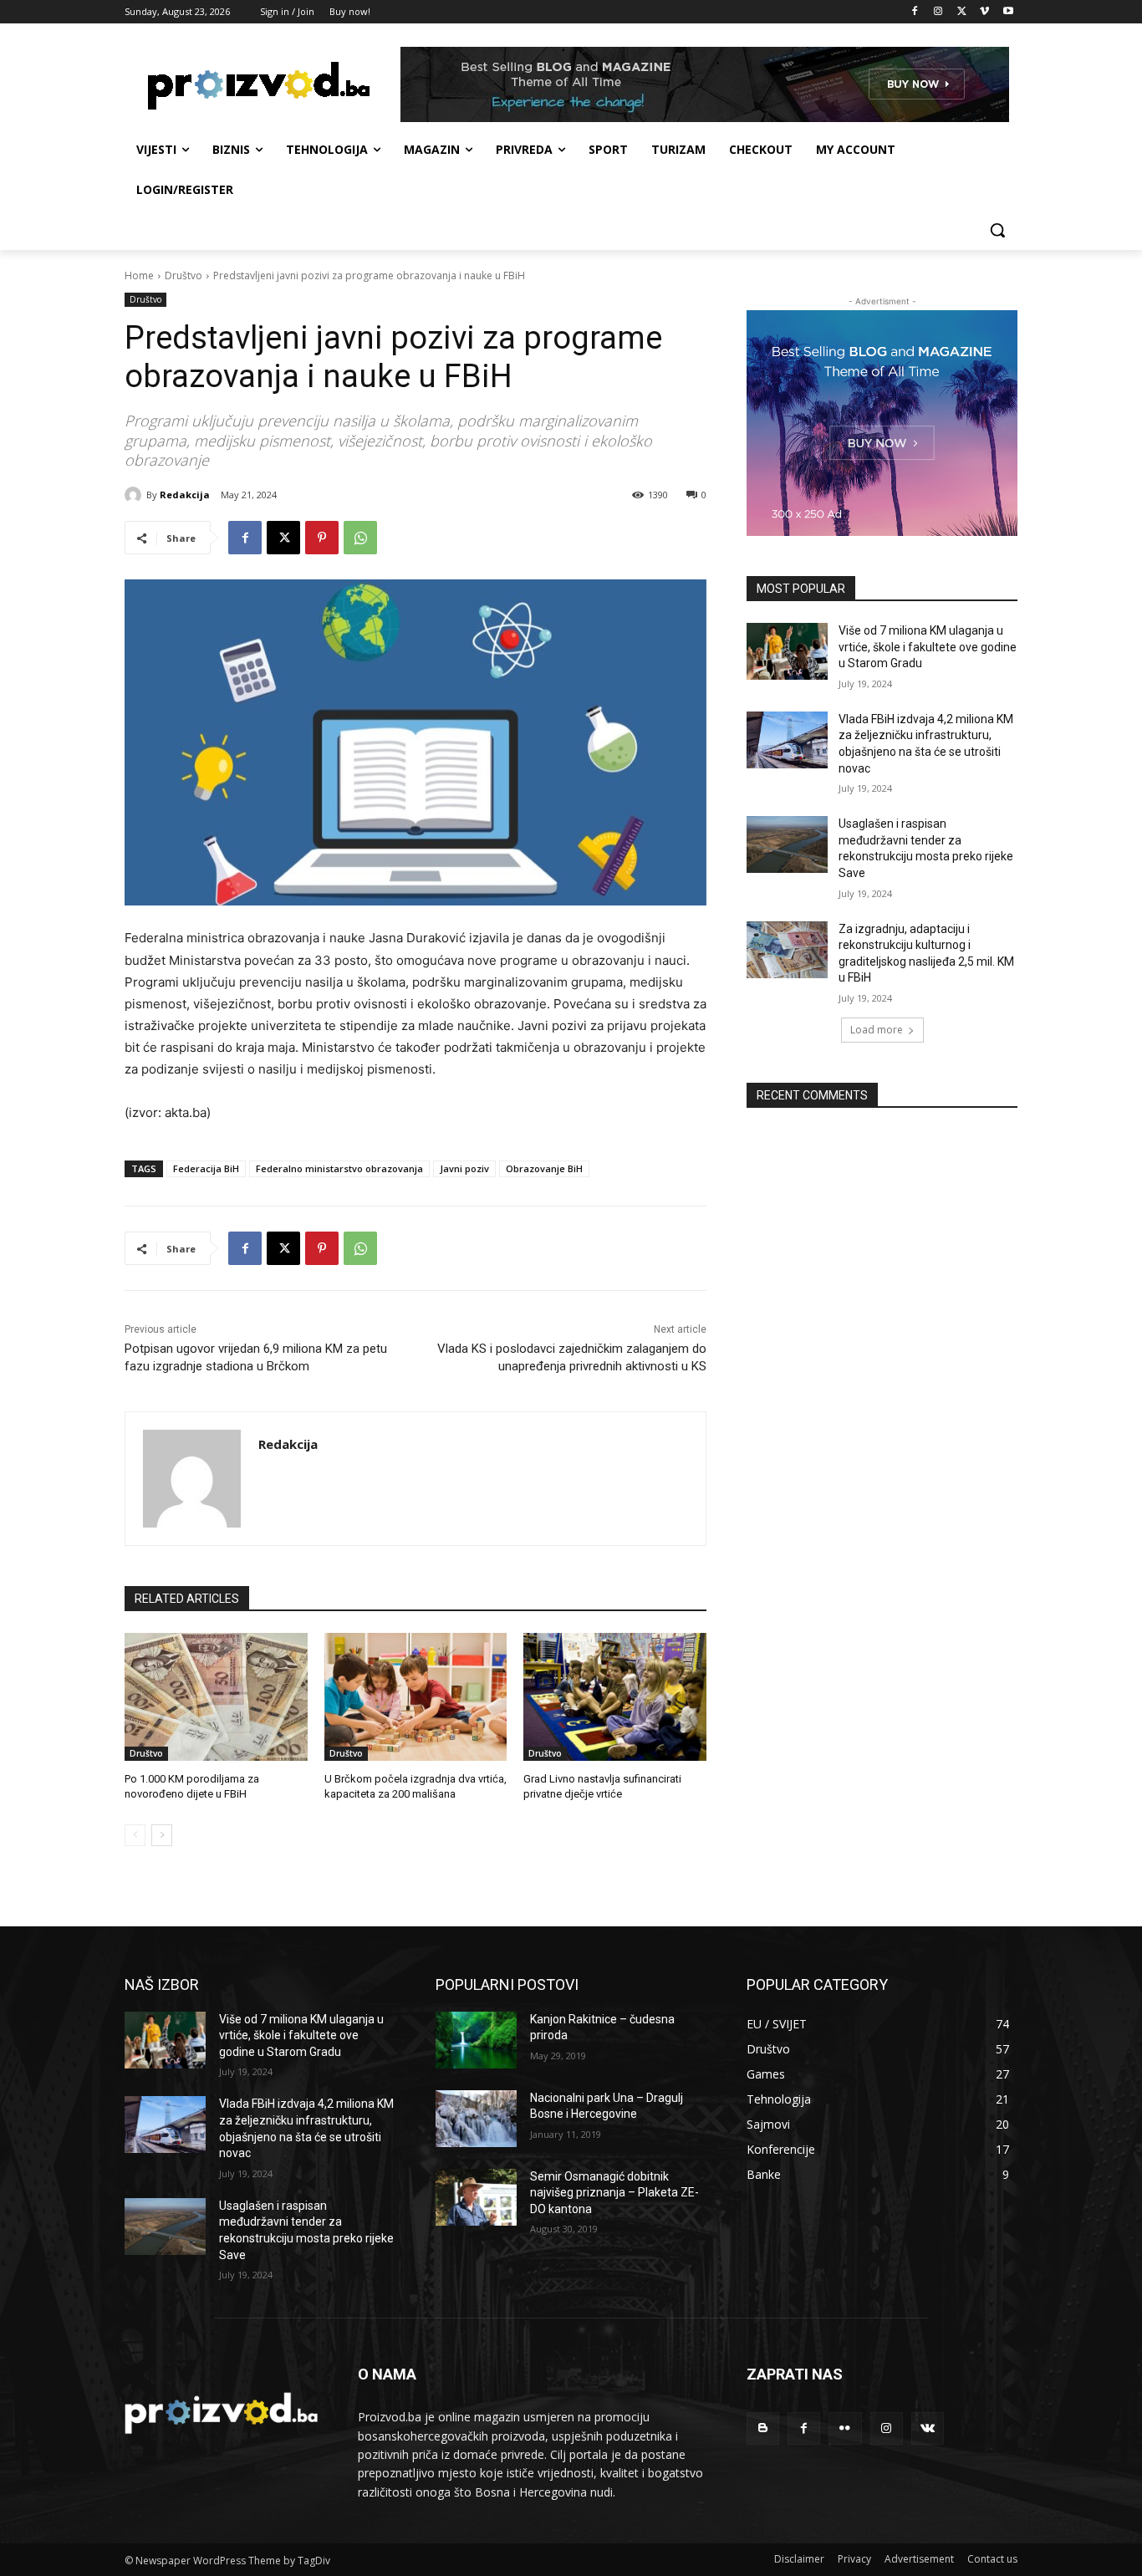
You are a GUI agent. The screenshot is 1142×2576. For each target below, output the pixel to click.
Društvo (184, 275)
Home (139, 275)
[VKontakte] (928, 2428)
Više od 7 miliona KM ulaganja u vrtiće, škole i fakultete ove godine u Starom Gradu (928, 647)
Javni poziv (464, 1168)
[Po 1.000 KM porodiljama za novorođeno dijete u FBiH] (216, 1697)
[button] (997, 230)
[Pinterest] (322, 538)
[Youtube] (1008, 12)
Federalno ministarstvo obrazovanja (339, 1168)
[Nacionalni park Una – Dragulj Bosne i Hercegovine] (476, 2119)
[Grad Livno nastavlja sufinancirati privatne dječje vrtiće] (615, 1697)
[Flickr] (845, 2428)
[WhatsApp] (360, 538)
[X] (962, 12)
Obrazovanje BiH (544, 1168)
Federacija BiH (206, 1168)
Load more (877, 1030)
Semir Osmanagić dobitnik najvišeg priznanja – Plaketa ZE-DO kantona (614, 2193)
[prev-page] (135, 1835)
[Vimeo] (984, 12)
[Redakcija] (135, 495)
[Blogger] (763, 2428)
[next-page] (162, 1835)
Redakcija (185, 495)
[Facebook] (915, 12)
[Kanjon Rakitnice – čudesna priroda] (476, 2040)
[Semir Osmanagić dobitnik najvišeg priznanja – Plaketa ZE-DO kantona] (476, 2197)
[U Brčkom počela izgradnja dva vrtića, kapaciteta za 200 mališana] (416, 1697)
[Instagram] (938, 12)
